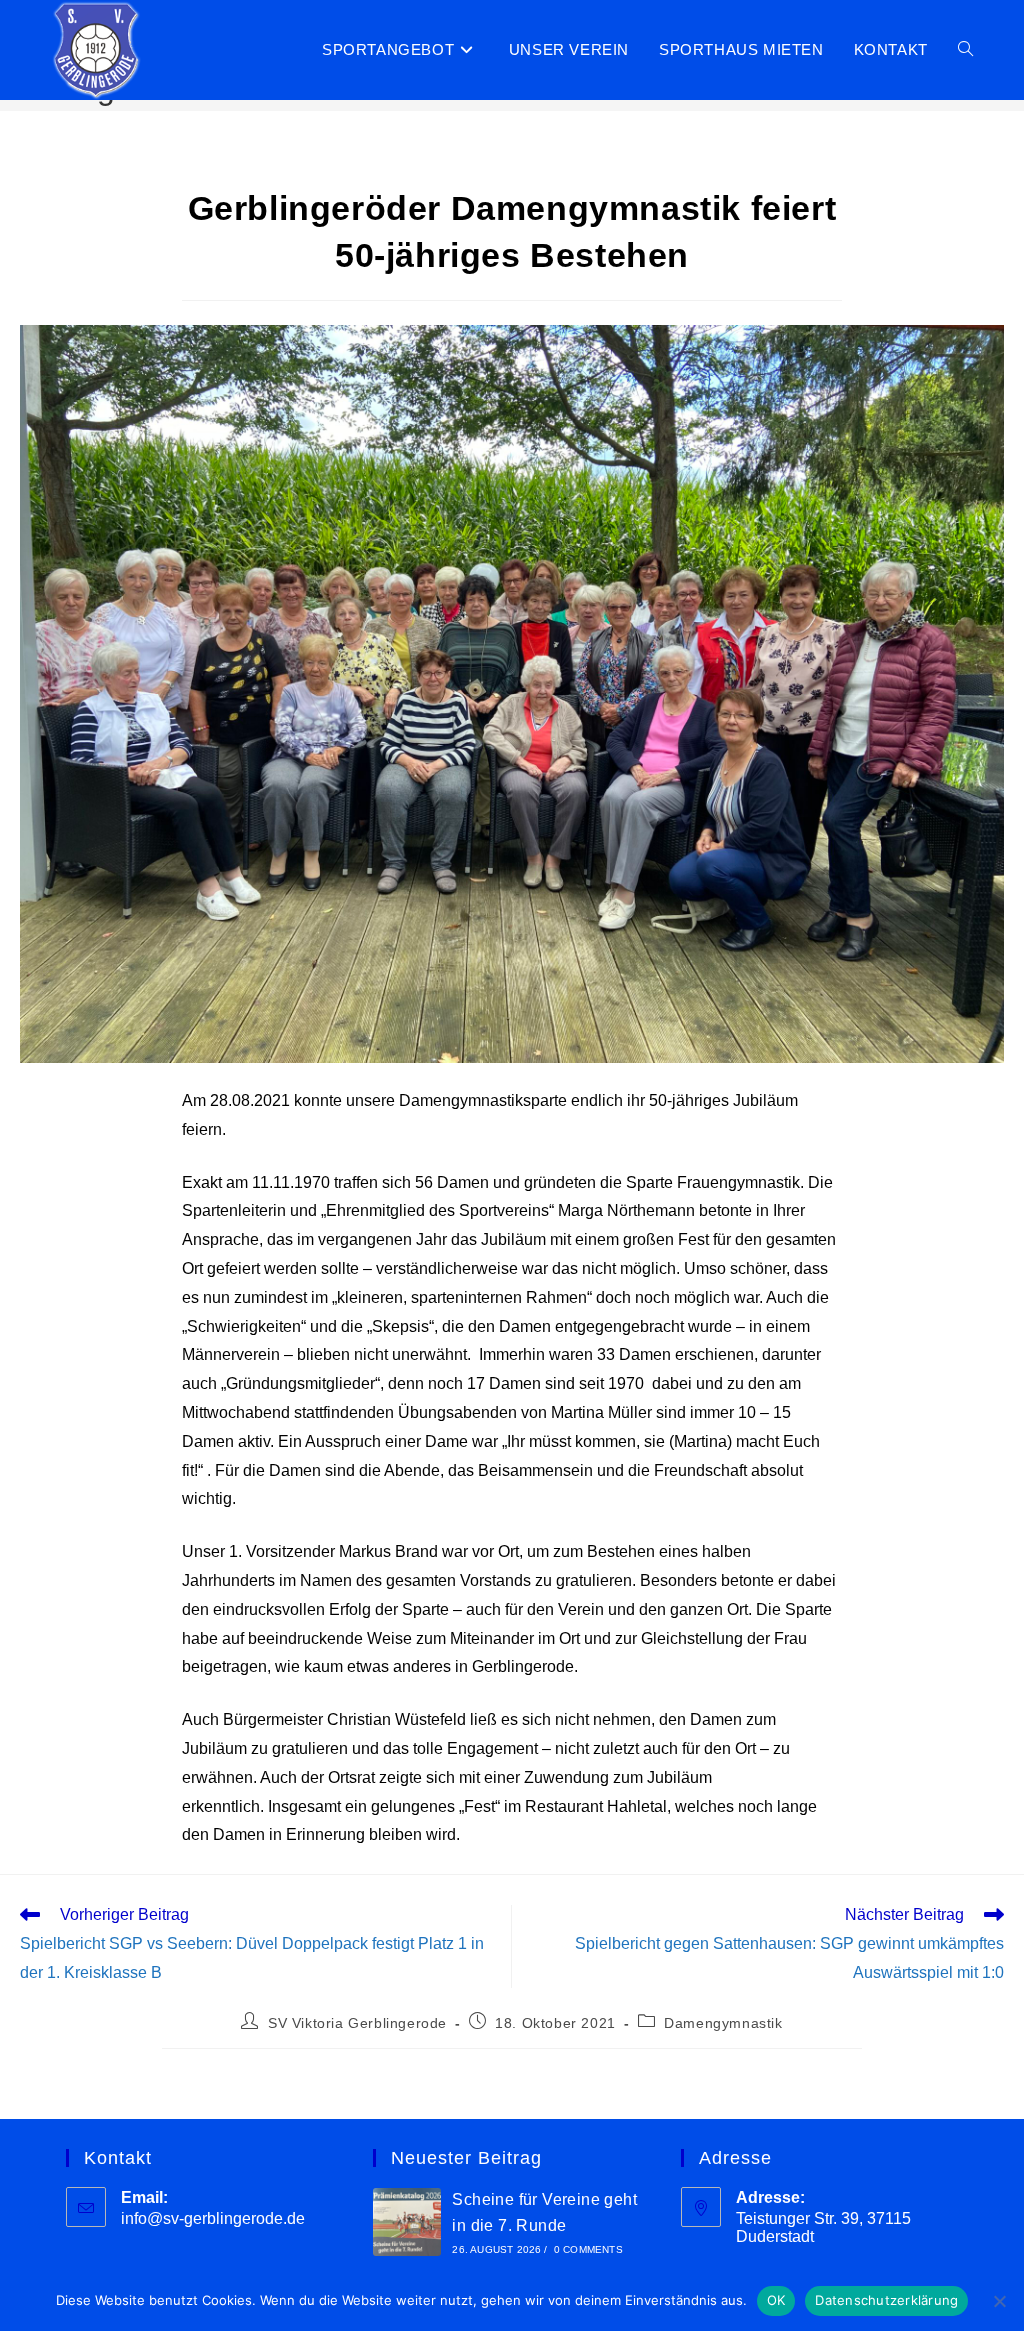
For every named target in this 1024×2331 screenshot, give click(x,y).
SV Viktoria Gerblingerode (357, 2023)
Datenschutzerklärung (886, 2300)
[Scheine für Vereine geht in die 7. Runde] (407, 2222)
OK (776, 2300)
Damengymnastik (723, 2023)
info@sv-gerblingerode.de (213, 2218)
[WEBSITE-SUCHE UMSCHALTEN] (965, 50)
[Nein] (999, 2301)
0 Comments (588, 2249)
